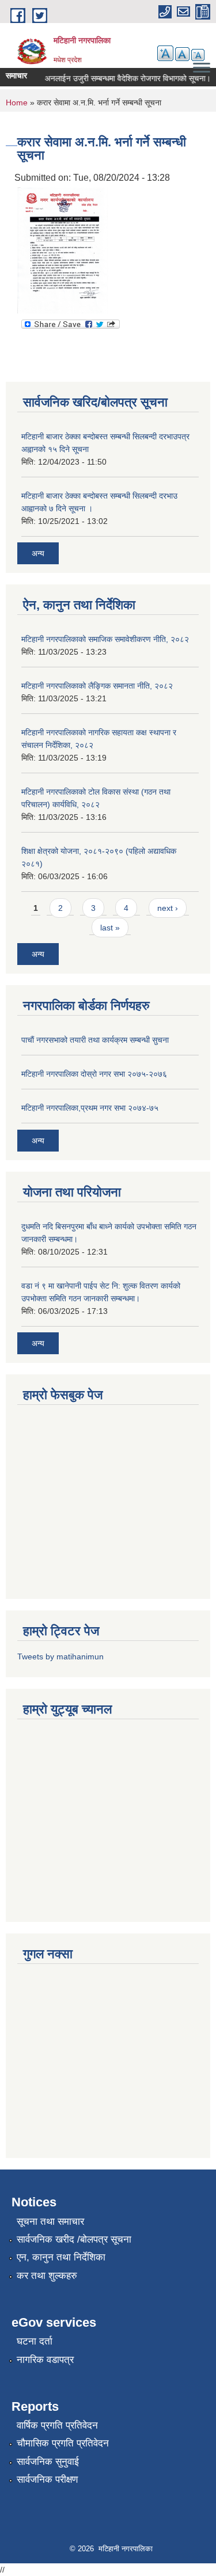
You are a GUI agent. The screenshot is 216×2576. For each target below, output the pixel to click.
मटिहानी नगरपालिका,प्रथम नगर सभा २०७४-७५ (90, 1108)
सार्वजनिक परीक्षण (47, 2480)
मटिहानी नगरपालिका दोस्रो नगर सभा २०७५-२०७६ (94, 1074)
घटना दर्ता (35, 2341)
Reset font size (182, 54)
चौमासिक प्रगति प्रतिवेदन (63, 2443)
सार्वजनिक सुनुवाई (48, 2462)
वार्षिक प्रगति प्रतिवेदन (57, 2425)
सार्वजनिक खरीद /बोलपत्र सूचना (74, 2239)
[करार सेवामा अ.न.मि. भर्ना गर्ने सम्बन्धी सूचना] (63, 250)
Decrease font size (198, 55)
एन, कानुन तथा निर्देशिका (61, 2257)
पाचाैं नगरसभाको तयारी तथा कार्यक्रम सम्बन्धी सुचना (95, 1040)
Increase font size (165, 53)
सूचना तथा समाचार (50, 2222)
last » (110, 928)
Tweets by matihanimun (60, 1656)
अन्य (38, 553)
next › (168, 908)
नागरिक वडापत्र (45, 2360)
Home (17, 102)
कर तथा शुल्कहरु (47, 2276)
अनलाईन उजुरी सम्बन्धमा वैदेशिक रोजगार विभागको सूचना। (121, 78)
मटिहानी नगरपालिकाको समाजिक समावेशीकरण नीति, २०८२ (105, 639)
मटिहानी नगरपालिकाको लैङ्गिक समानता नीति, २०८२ (97, 686)
